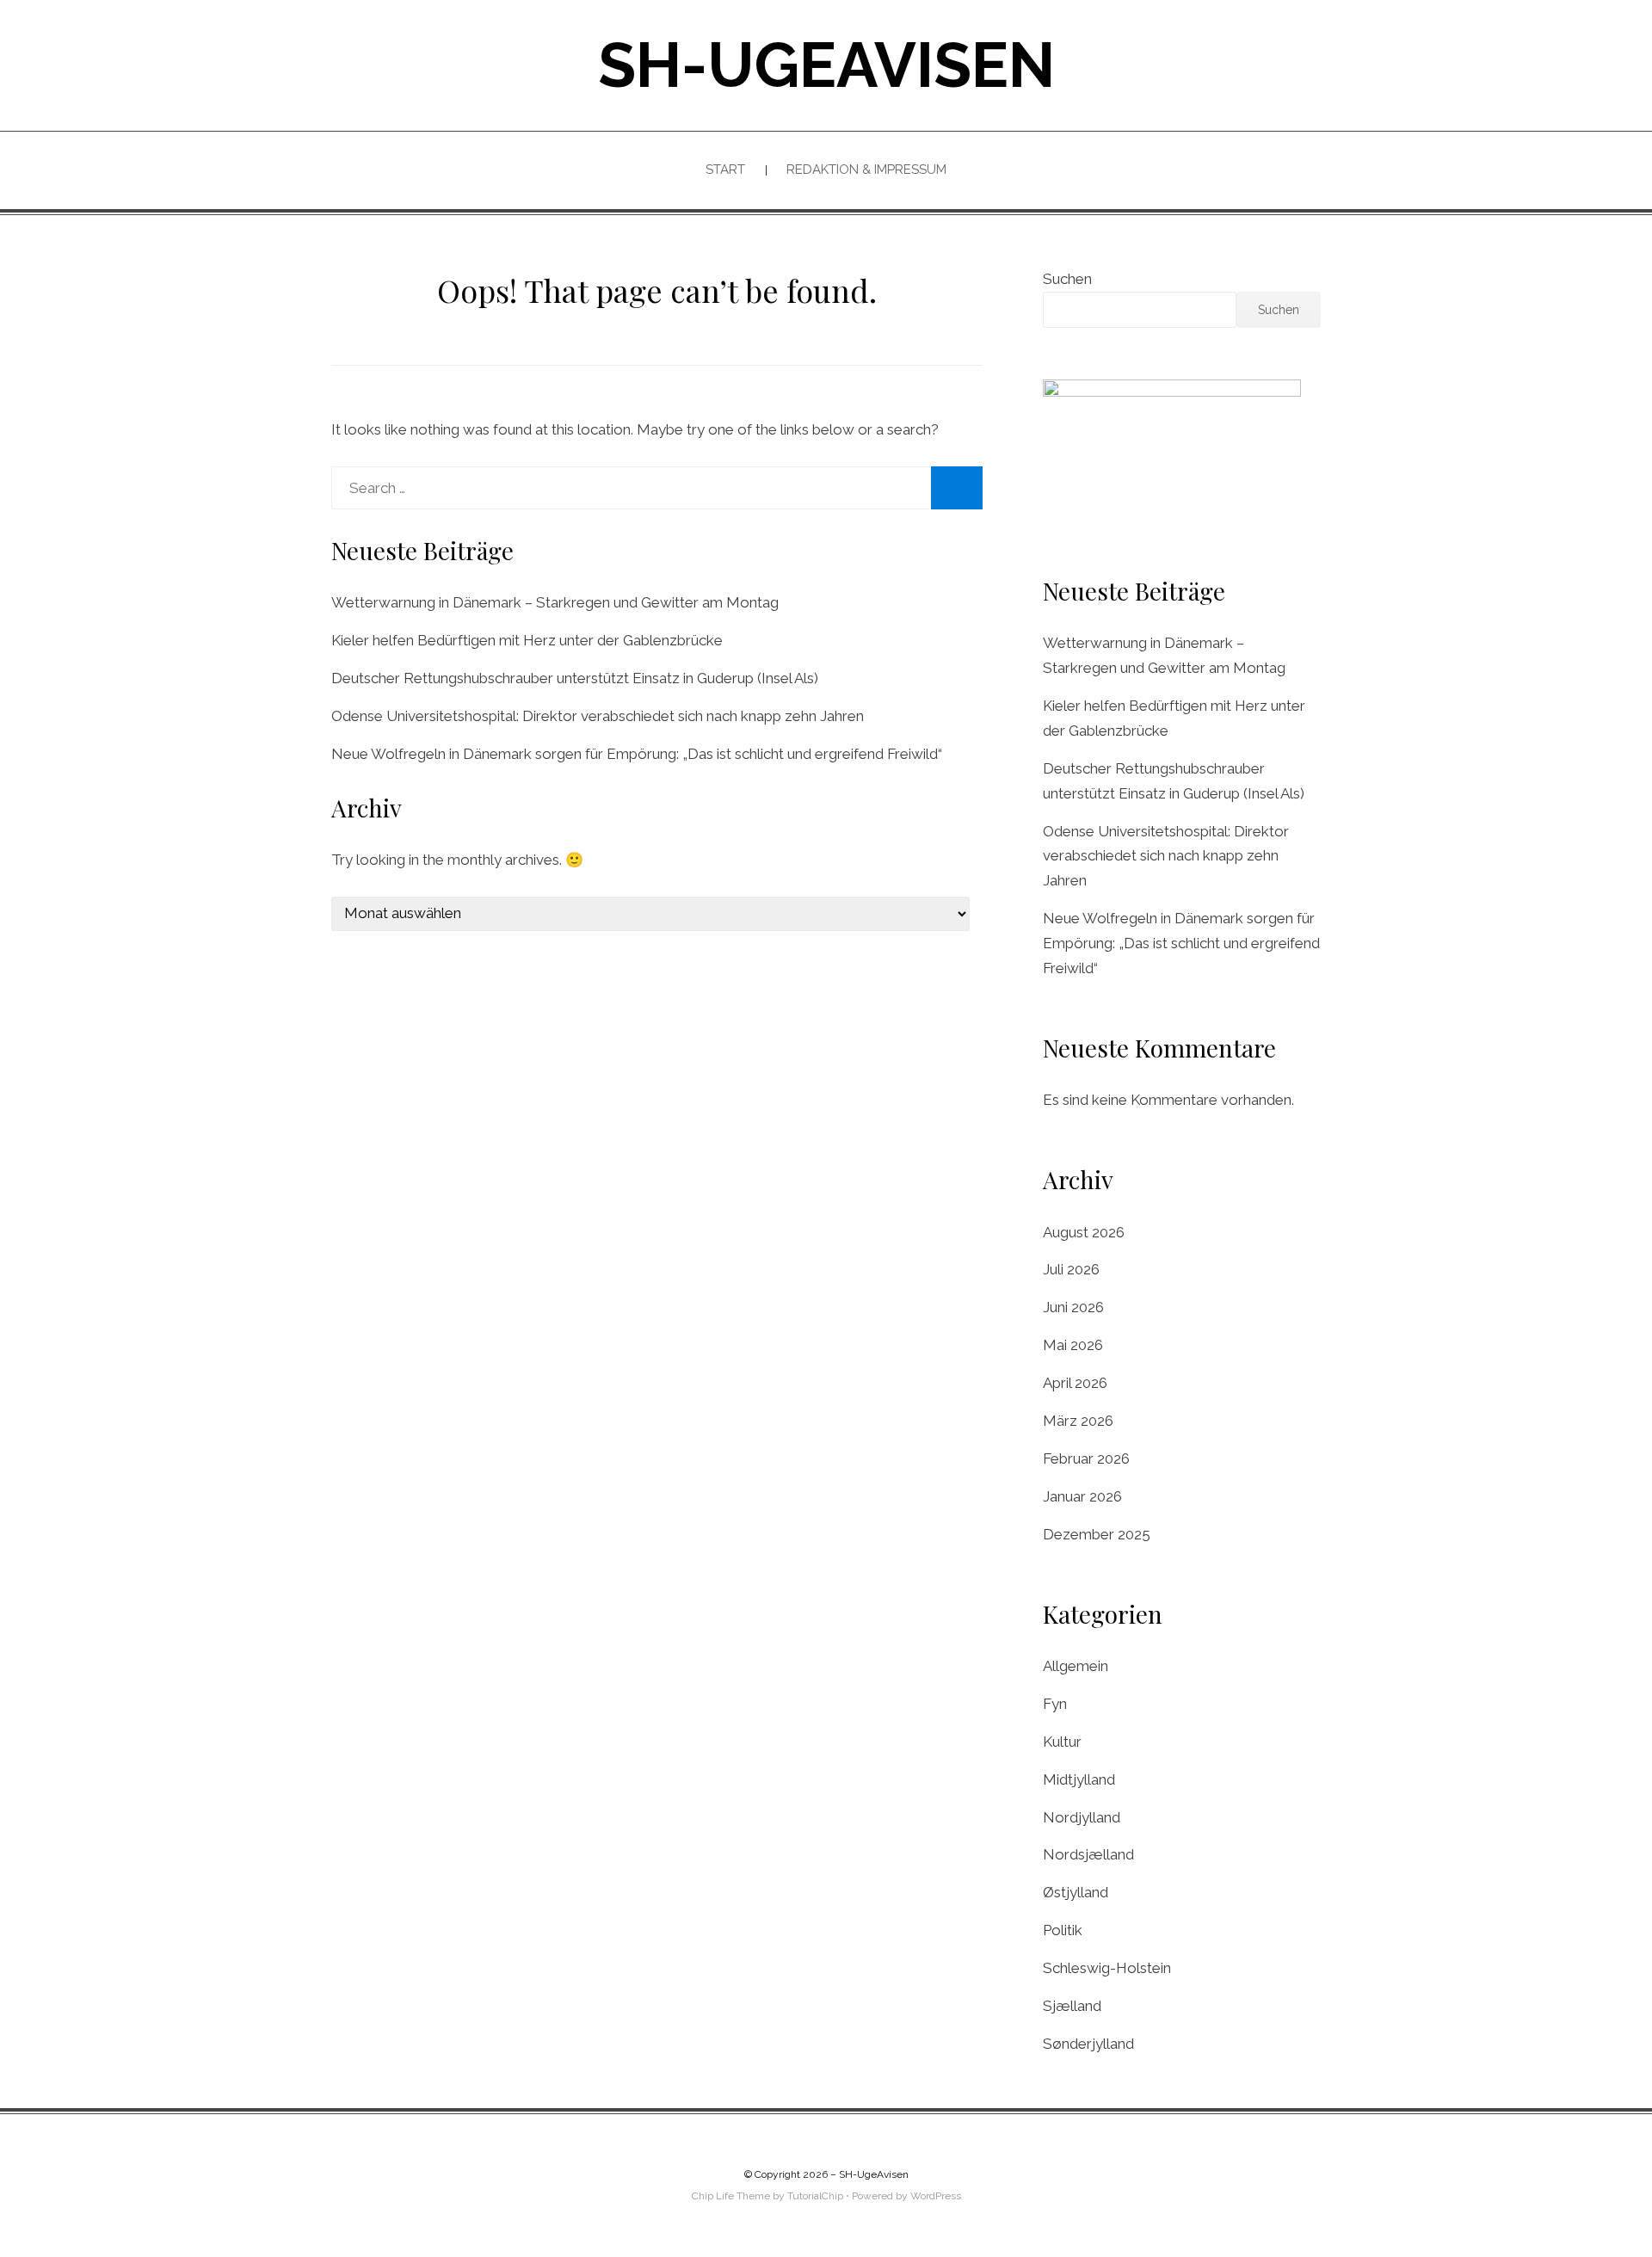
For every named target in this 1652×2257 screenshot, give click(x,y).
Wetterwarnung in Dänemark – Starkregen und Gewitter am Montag (555, 602)
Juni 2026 (1073, 1307)
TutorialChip (815, 2196)
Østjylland (1076, 1892)
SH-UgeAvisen (826, 65)
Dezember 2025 (1097, 1534)
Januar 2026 (1082, 1496)
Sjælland (1072, 2006)
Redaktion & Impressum (866, 170)
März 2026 (1078, 1421)
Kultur (1062, 1742)
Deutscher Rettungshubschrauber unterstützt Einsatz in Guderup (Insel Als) (575, 678)
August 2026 (1084, 1232)
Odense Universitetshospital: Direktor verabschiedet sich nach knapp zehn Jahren (598, 716)
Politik (1063, 1930)
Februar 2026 (1086, 1458)
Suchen (1067, 279)
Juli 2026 (1071, 1269)
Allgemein (1076, 1666)
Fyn (1055, 1704)
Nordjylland (1082, 1817)
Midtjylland (1079, 1779)
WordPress (936, 2196)
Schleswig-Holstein (1107, 1968)
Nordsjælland (1088, 1854)
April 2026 (1075, 1383)
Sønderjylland (1088, 2044)
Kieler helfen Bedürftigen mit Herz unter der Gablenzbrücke (527, 640)
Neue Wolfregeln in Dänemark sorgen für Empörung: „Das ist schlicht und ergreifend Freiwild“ (637, 754)
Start (725, 170)
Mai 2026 (1073, 1345)
